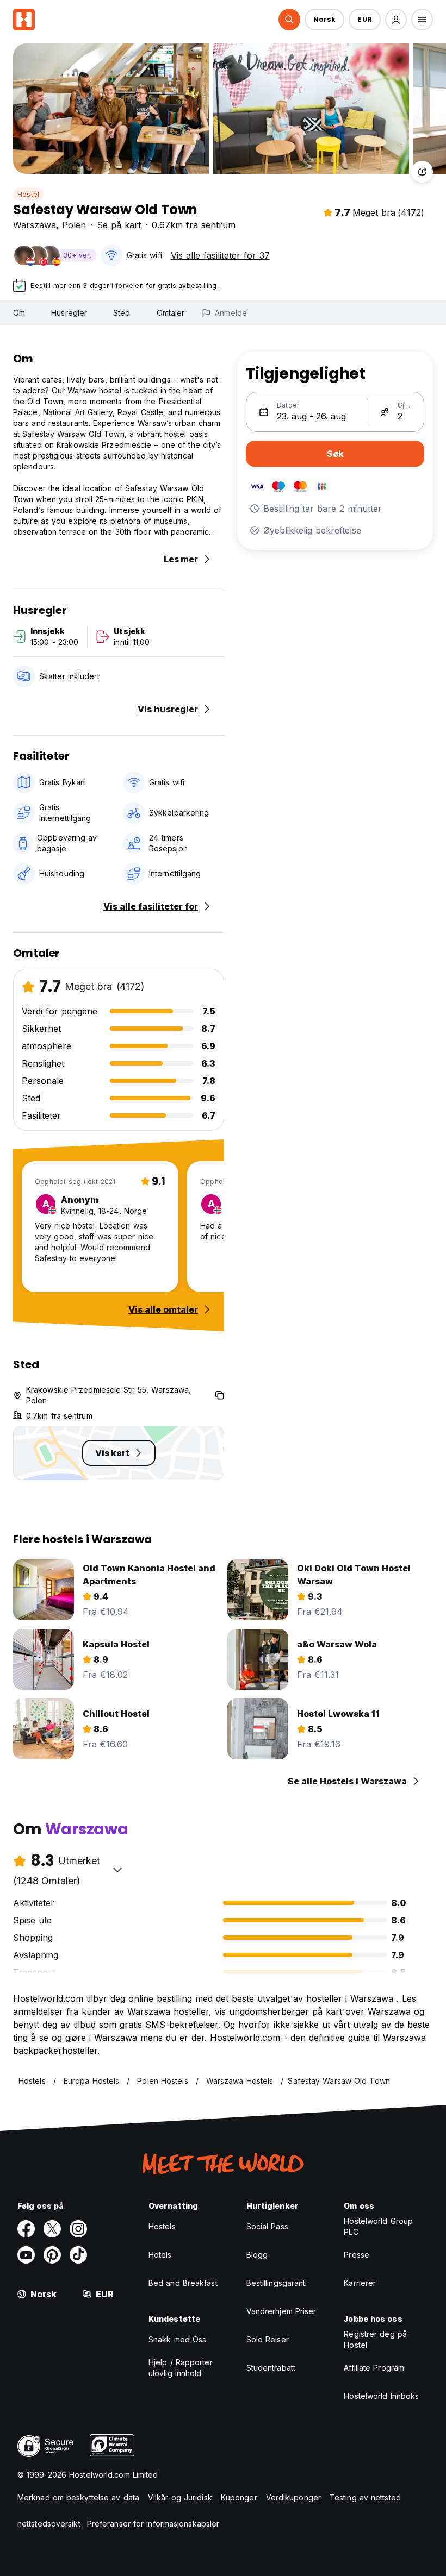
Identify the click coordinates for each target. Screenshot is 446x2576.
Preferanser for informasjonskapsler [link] (153, 2524)
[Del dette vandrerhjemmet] (422, 172)
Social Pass (267, 2226)
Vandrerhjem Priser (281, 2311)
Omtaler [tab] (171, 313)
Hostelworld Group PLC (378, 2226)
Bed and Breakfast (183, 2283)
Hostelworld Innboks (381, 2396)
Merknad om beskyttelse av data (78, 2497)
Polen (74, 225)
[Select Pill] (289, 20)
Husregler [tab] (69, 313)
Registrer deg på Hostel (375, 2339)
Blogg (257, 2255)
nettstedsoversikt (49, 2524)
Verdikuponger (293, 2497)
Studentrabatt (271, 2368)
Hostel (28, 194)
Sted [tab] (122, 313)
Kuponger (239, 2497)
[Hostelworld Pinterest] (52, 2255)
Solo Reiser (268, 2339)
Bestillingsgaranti (277, 2283)
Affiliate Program (374, 2368)
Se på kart (119, 225)
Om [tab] (19, 313)
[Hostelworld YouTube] (26, 2255)
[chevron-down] (117, 1870)
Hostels (162, 2226)
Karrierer (360, 2283)
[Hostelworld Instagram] (78, 2229)
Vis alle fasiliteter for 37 (220, 255)
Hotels (160, 2255)
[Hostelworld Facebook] (26, 2229)
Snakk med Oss (177, 2339)
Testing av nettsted (365, 2497)
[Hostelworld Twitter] (52, 2229)
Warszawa (35, 225)
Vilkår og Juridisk (180, 2497)
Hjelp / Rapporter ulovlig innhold (181, 2368)
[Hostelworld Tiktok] (78, 2255)
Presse (357, 2255)
